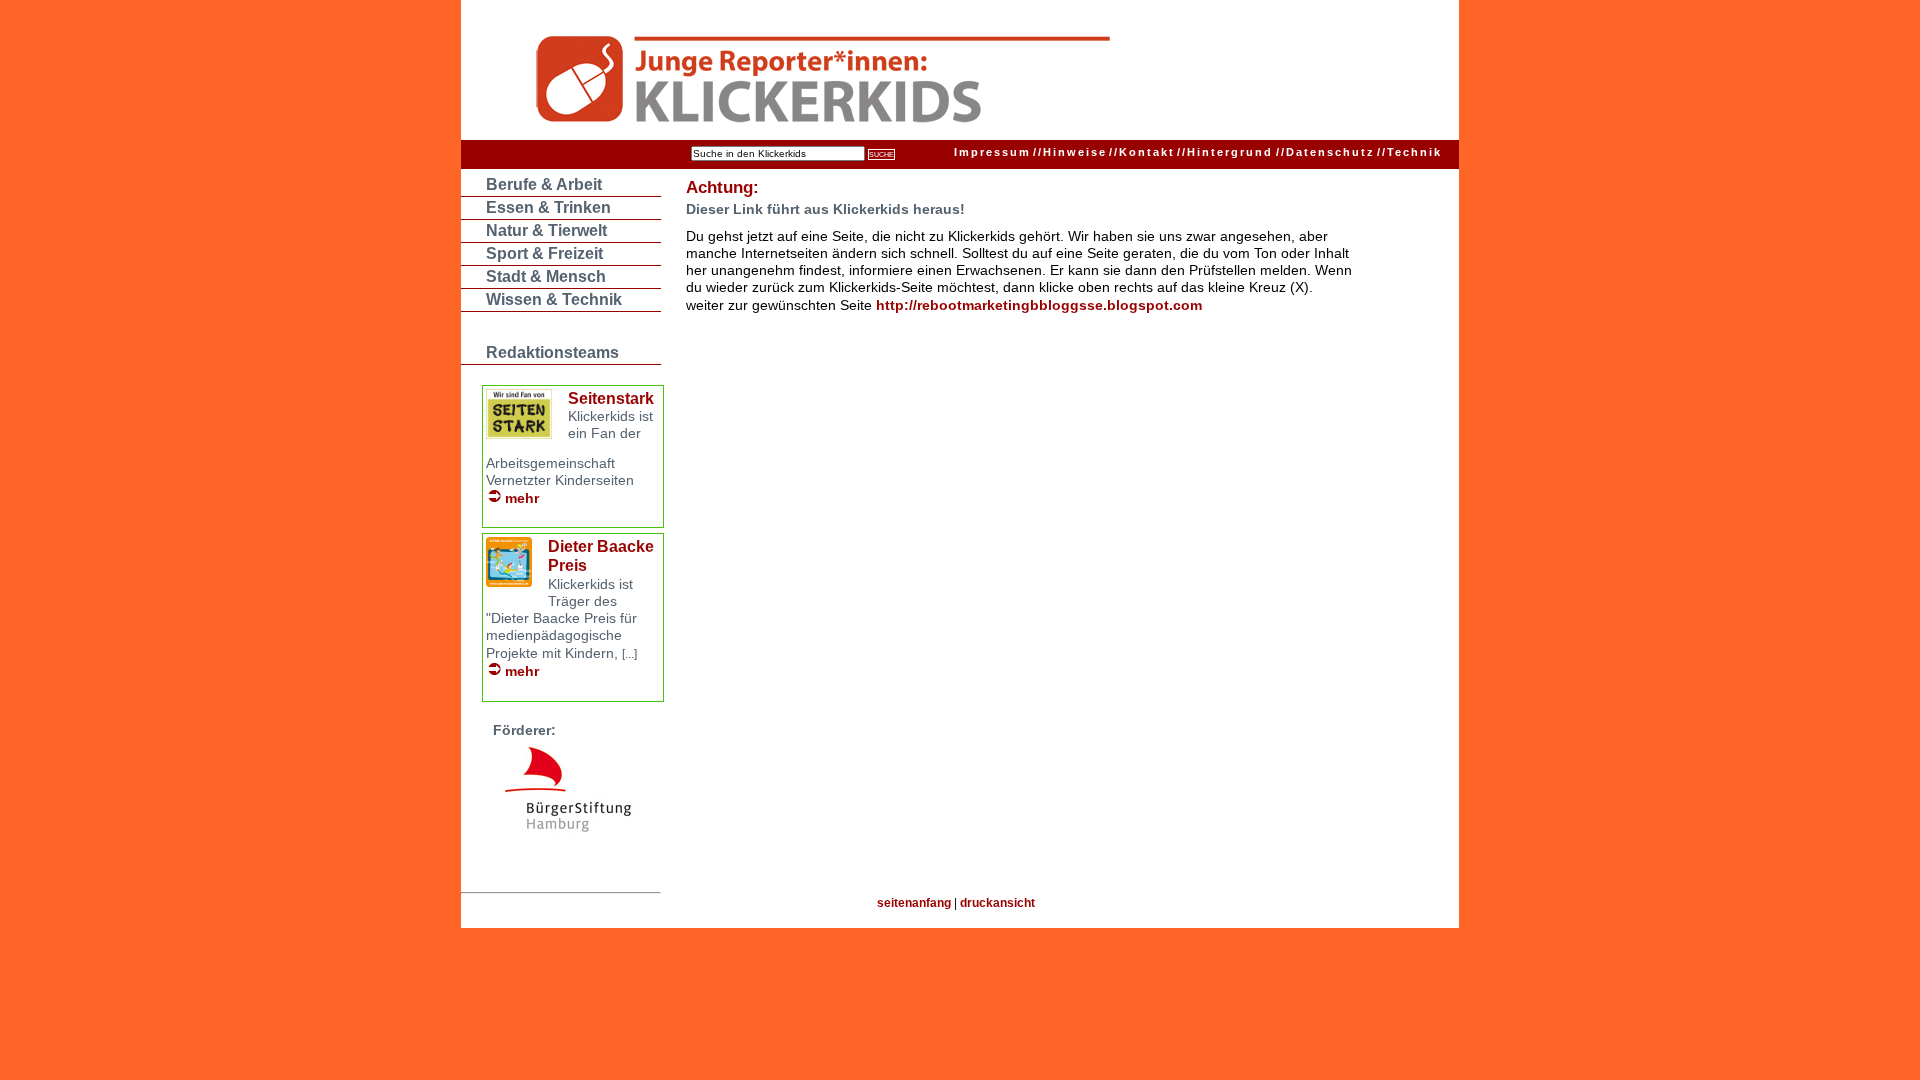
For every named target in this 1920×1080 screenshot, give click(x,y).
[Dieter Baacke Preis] (509, 581)
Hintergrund (1225, 152)
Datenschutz (1325, 152)
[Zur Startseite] (921, 82)
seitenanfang (914, 903)
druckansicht (997, 903)
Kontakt (1142, 152)
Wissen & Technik (554, 299)
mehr (522, 498)
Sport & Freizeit (544, 253)
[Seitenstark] (519, 433)
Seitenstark (611, 398)
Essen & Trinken (548, 207)
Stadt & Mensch (546, 276)
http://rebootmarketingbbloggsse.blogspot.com (1039, 305)
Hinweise (1070, 152)
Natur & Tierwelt (546, 230)
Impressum (992, 152)
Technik (1409, 152)
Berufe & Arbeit (544, 184)
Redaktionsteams (552, 352)
